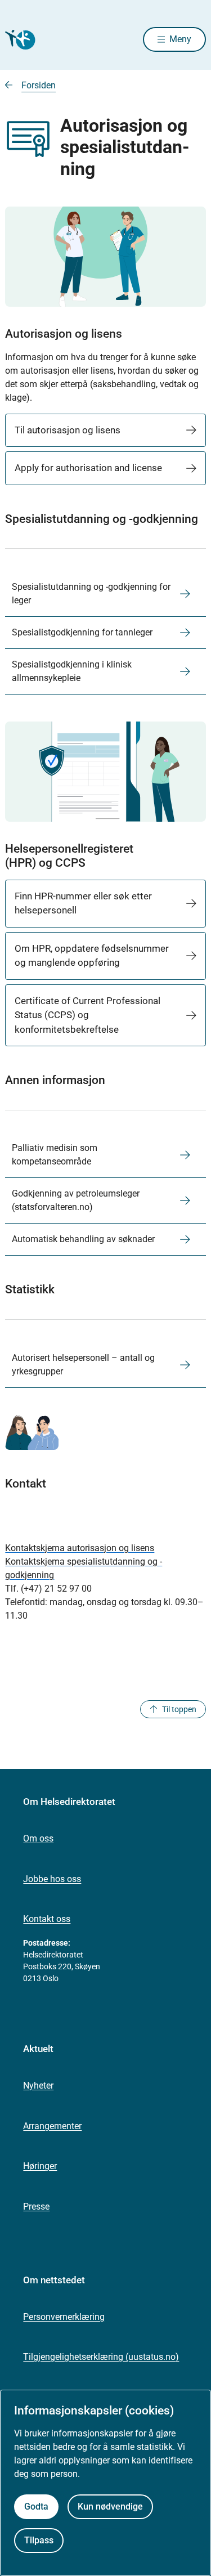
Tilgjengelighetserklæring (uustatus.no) (101, 2357)
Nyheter (38, 2086)
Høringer (40, 2166)
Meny (180, 39)
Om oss (38, 1838)
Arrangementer (52, 2126)
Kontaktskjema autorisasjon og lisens (80, 1548)
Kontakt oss (47, 1919)
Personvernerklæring (64, 2317)
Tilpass (39, 2540)
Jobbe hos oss (52, 1879)
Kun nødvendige (110, 2506)
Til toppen (179, 1709)
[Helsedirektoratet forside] (19, 40)
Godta (36, 2506)
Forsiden (39, 85)
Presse (36, 2207)
